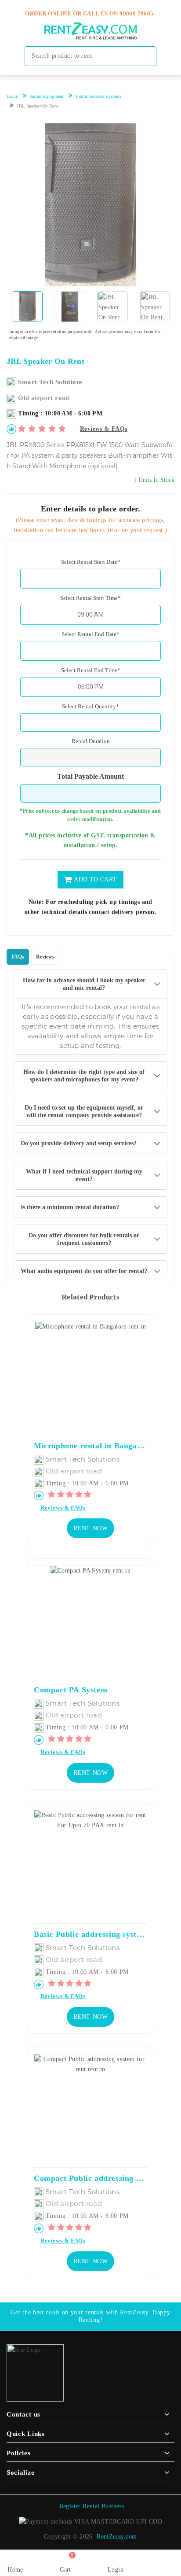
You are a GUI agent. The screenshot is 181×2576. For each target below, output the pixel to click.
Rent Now (91, 1528)
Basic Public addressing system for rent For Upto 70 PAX (90, 1934)
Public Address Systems (99, 96)
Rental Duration (91, 741)
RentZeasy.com (117, 2537)
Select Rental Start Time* (90, 598)
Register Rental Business (92, 2506)
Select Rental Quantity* (90, 706)
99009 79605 (136, 13)
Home (12, 96)
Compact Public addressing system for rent (90, 2178)
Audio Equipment (47, 96)
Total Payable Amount (90, 777)
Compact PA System (71, 1690)
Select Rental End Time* (91, 670)
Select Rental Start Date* (91, 562)
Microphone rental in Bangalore (90, 1446)
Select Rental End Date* (90, 634)
